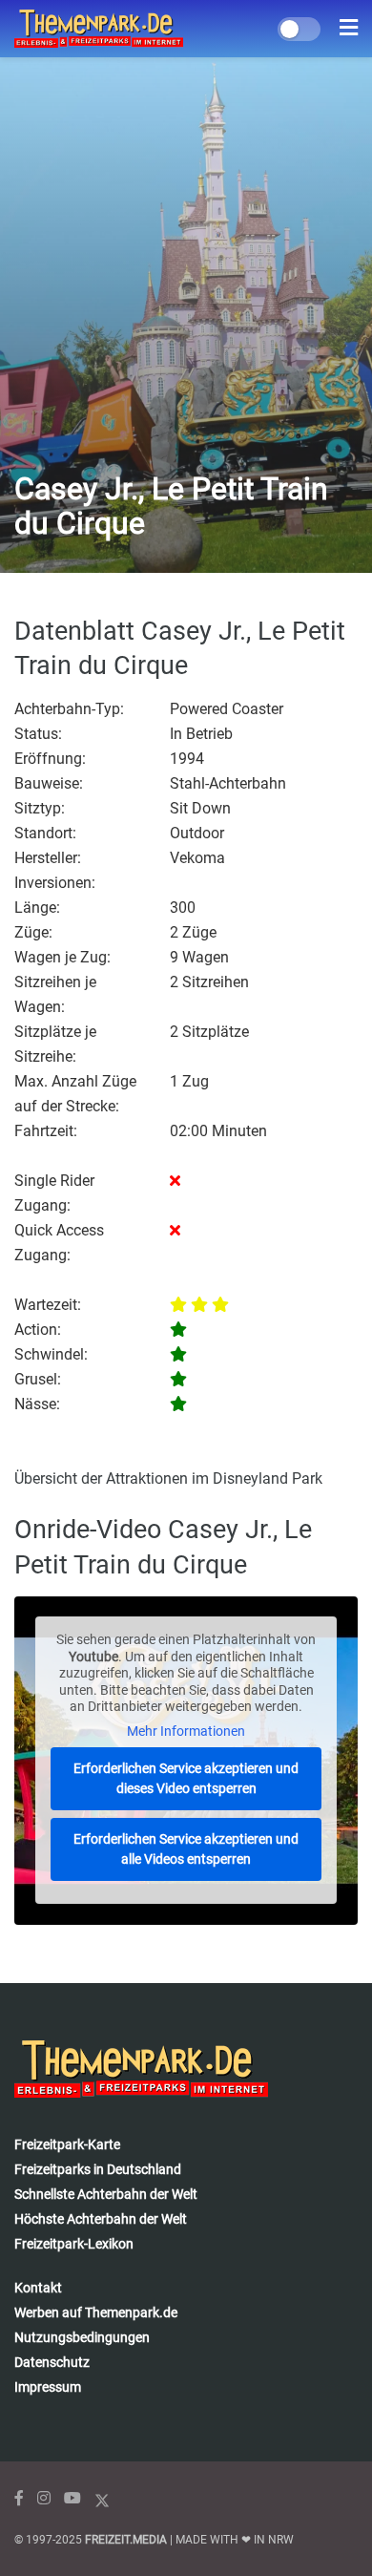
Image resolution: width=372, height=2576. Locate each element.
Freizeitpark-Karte (67, 2144)
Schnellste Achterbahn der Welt (106, 2194)
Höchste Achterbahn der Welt (101, 2219)
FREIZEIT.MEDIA (126, 2540)
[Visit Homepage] (99, 29)
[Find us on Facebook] (19, 2498)
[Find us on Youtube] (72, 2498)
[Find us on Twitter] (102, 2498)
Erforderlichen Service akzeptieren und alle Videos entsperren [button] (186, 1849)
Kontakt (38, 2288)
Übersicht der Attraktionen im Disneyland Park (168, 1478)
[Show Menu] (349, 29)
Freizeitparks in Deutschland (98, 2169)
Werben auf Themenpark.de (96, 2312)
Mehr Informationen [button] (186, 1731)
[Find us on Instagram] (44, 2498)
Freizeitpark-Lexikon (74, 2244)
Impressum (48, 2387)
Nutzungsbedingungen (82, 2337)
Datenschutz (52, 2362)
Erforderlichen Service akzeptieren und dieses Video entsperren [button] (186, 1778)
